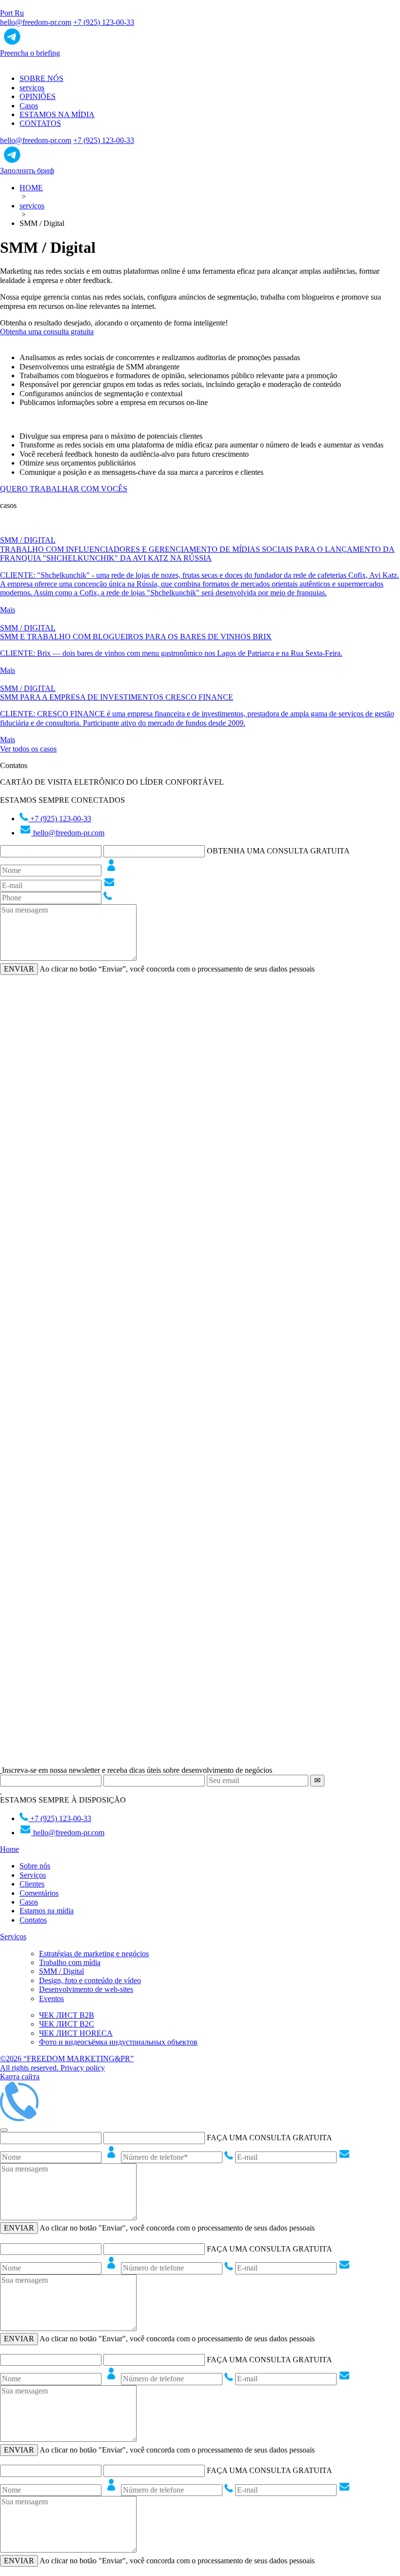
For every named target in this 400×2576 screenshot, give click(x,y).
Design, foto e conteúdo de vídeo (90, 1980)
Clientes (32, 1884)
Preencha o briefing (30, 53)
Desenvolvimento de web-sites (86, 1989)
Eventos (51, 1998)
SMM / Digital (61, 1971)
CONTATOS (40, 123)
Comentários (39, 1893)
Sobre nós (35, 1866)
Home (10, 1849)
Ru (19, 13)
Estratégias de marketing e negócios (94, 1954)
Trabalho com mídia (70, 1962)
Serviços (33, 1875)
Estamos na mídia (47, 1911)
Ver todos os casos (28, 749)
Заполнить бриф (27, 171)
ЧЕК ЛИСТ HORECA (76, 2033)
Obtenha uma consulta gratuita (47, 332)
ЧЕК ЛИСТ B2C (67, 2024)
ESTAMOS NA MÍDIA (57, 114)
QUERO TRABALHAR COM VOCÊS (64, 489)
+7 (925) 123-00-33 (104, 22)
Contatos (33, 1920)
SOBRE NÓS (41, 78)
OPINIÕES (38, 96)
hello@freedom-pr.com (36, 22)
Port (7, 13)
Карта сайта (20, 2077)
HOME (31, 188)
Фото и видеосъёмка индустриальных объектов (118, 2042)
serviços (32, 88)
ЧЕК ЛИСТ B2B (67, 2015)
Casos (29, 106)
